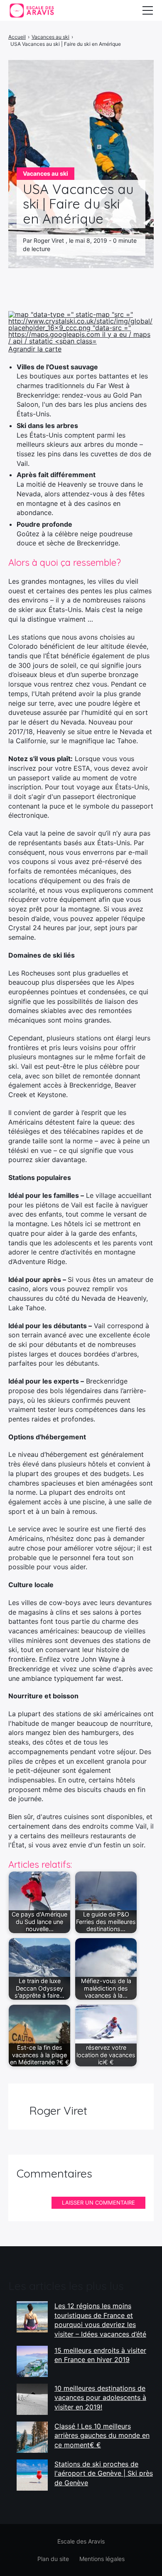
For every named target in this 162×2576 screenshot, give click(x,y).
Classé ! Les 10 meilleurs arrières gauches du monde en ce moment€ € (102, 2435)
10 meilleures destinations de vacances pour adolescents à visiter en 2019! (100, 2398)
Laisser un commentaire (98, 2203)
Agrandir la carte (35, 349)
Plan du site (53, 2559)
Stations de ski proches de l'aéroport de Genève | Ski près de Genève (104, 2473)
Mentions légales (102, 2559)
